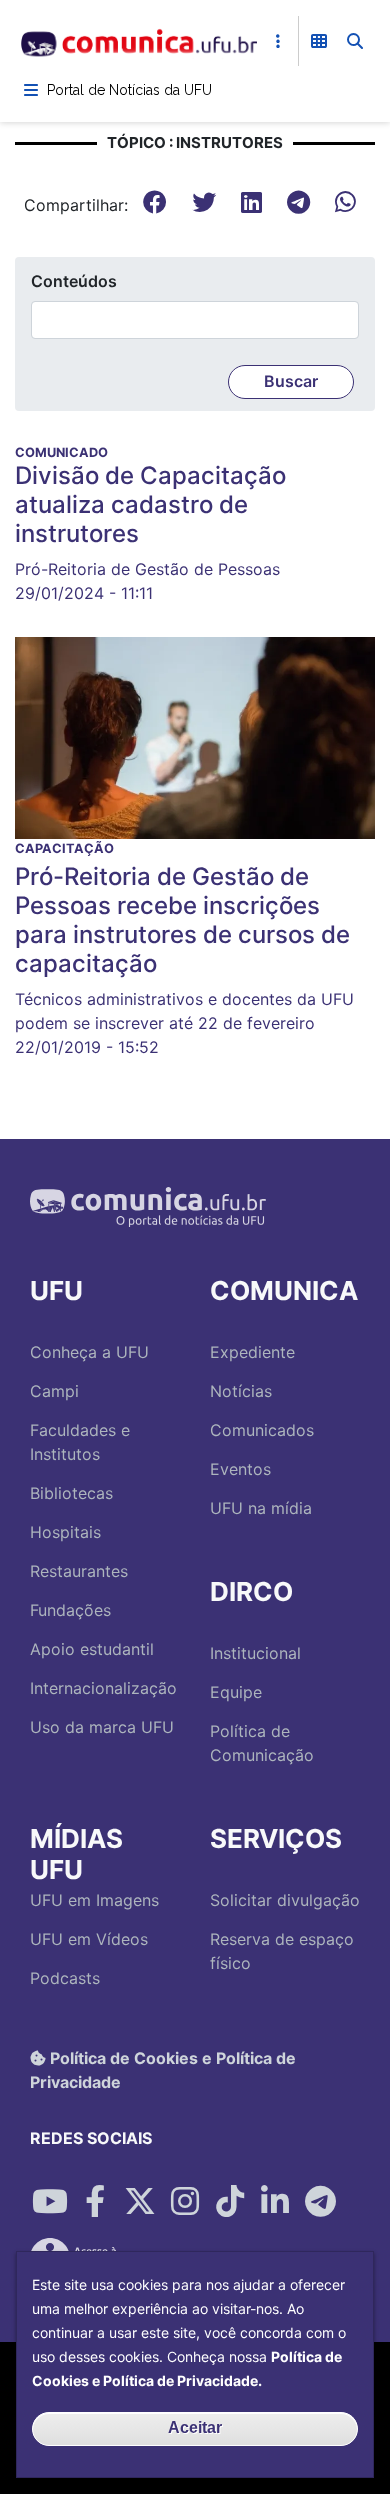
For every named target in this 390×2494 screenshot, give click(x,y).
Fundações (70, 1610)
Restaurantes (79, 1571)
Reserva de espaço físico (282, 1951)
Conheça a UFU (89, 1352)
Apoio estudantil (92, 1649)
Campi (54, 1391)
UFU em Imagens (94, 1900)
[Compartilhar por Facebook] (95, 2202)
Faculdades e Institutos (80, 1442)
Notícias (241, 1391)
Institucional (255, 1653)
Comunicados (262, 1430)
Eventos (240, 1469)
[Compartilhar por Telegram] (320, 2202)
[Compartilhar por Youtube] (50, 2202)
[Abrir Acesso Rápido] (278, 41)
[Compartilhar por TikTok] (230, 2202)
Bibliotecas (71, 1493)
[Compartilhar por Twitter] (140, 2202)
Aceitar (195, 2427)
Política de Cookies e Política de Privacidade (163, 2070)
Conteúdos (74, 281)
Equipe (236, 1692)
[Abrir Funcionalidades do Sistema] (319, 41)
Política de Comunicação (262, 1743)
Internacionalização (103, 1688)
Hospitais (65, 1532)
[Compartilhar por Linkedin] (275, 2202)
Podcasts (65, 1978)
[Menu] (31, 90)
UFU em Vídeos (89, 1939)
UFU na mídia (261, 1508)
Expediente (252, 1352)
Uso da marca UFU (102, 1727)
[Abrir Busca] (355, 41)
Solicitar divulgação (285, 1900)
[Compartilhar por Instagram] (185, 2202)
